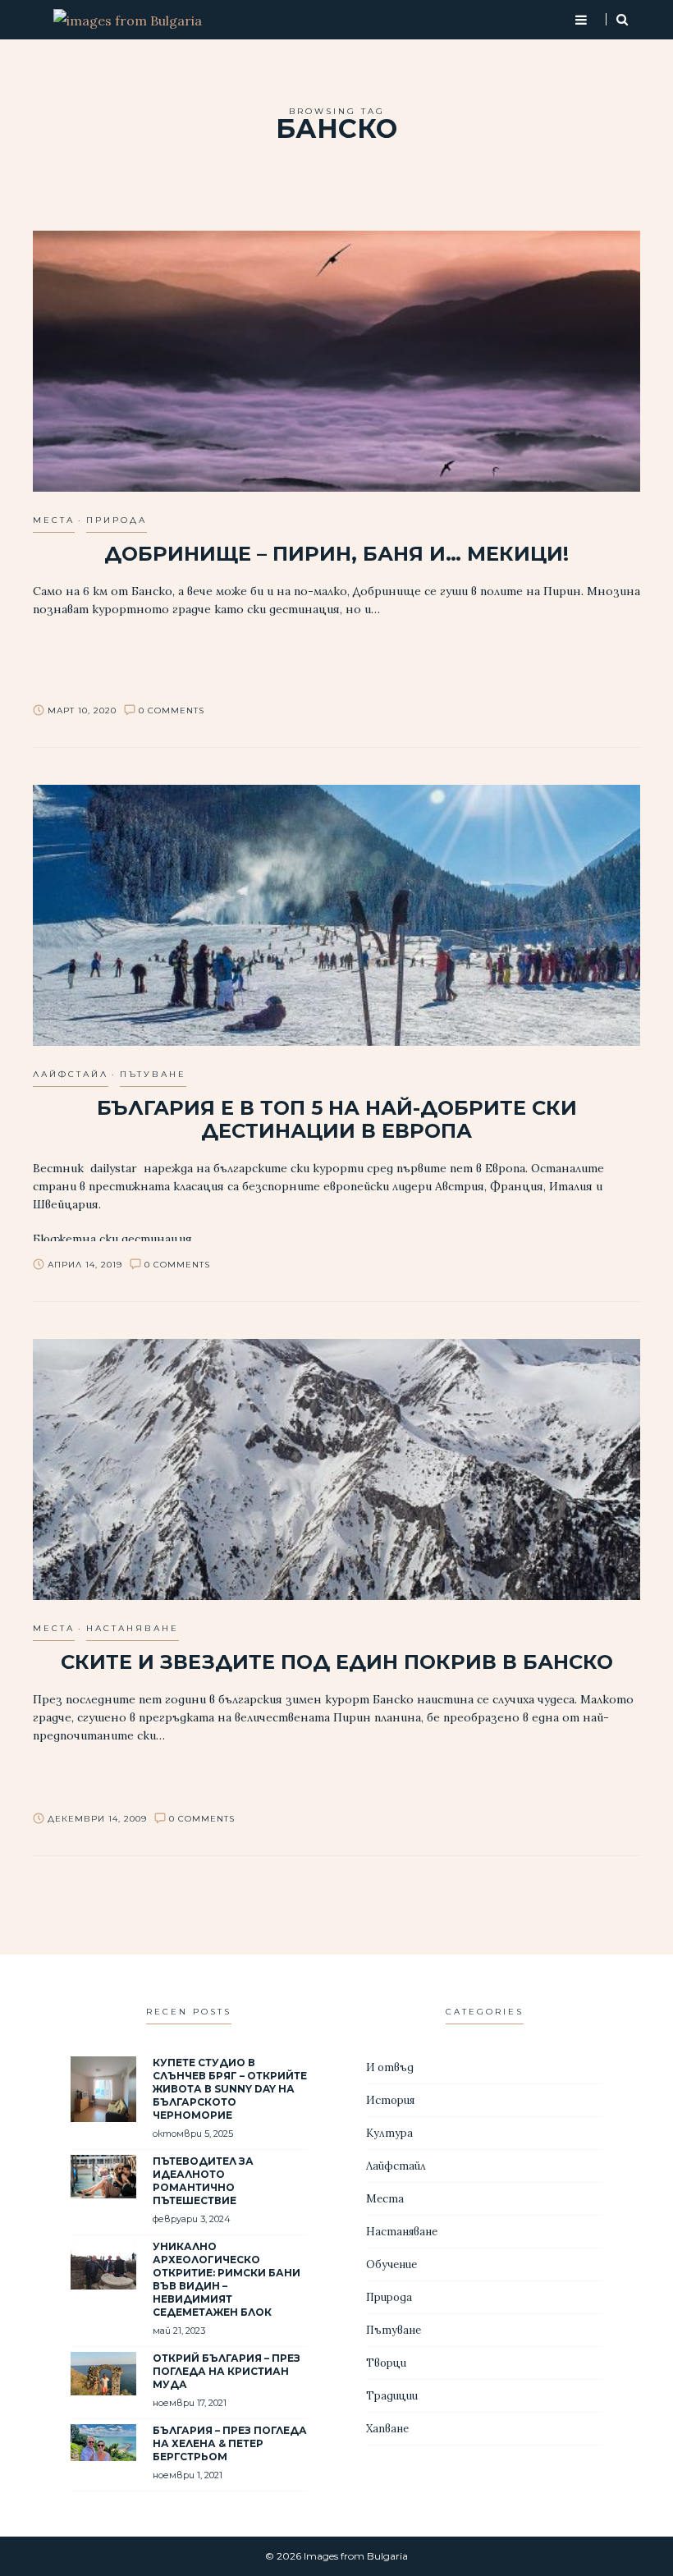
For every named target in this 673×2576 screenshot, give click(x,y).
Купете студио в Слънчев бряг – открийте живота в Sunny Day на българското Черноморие (230, 2089)
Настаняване (133, 1628)
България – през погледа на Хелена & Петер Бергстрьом (230, 2443)
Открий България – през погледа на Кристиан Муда (227, 2371)
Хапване (387, 2429)
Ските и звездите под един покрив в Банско (337, 1662)
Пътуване (153, 1074)
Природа (117, 520)
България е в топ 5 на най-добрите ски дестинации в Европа (337, 1119)
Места (54, 520)
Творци (386, 2363)
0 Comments (172, 710)
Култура (389, 2133)
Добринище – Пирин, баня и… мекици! (336, 554)
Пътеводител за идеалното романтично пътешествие (203, 2181)
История (390, 2100)
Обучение (391, 2264)
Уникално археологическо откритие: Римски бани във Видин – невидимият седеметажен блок (227, 2279)
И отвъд (390, 2067)
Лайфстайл (71, 1074)
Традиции (392, 2396)
